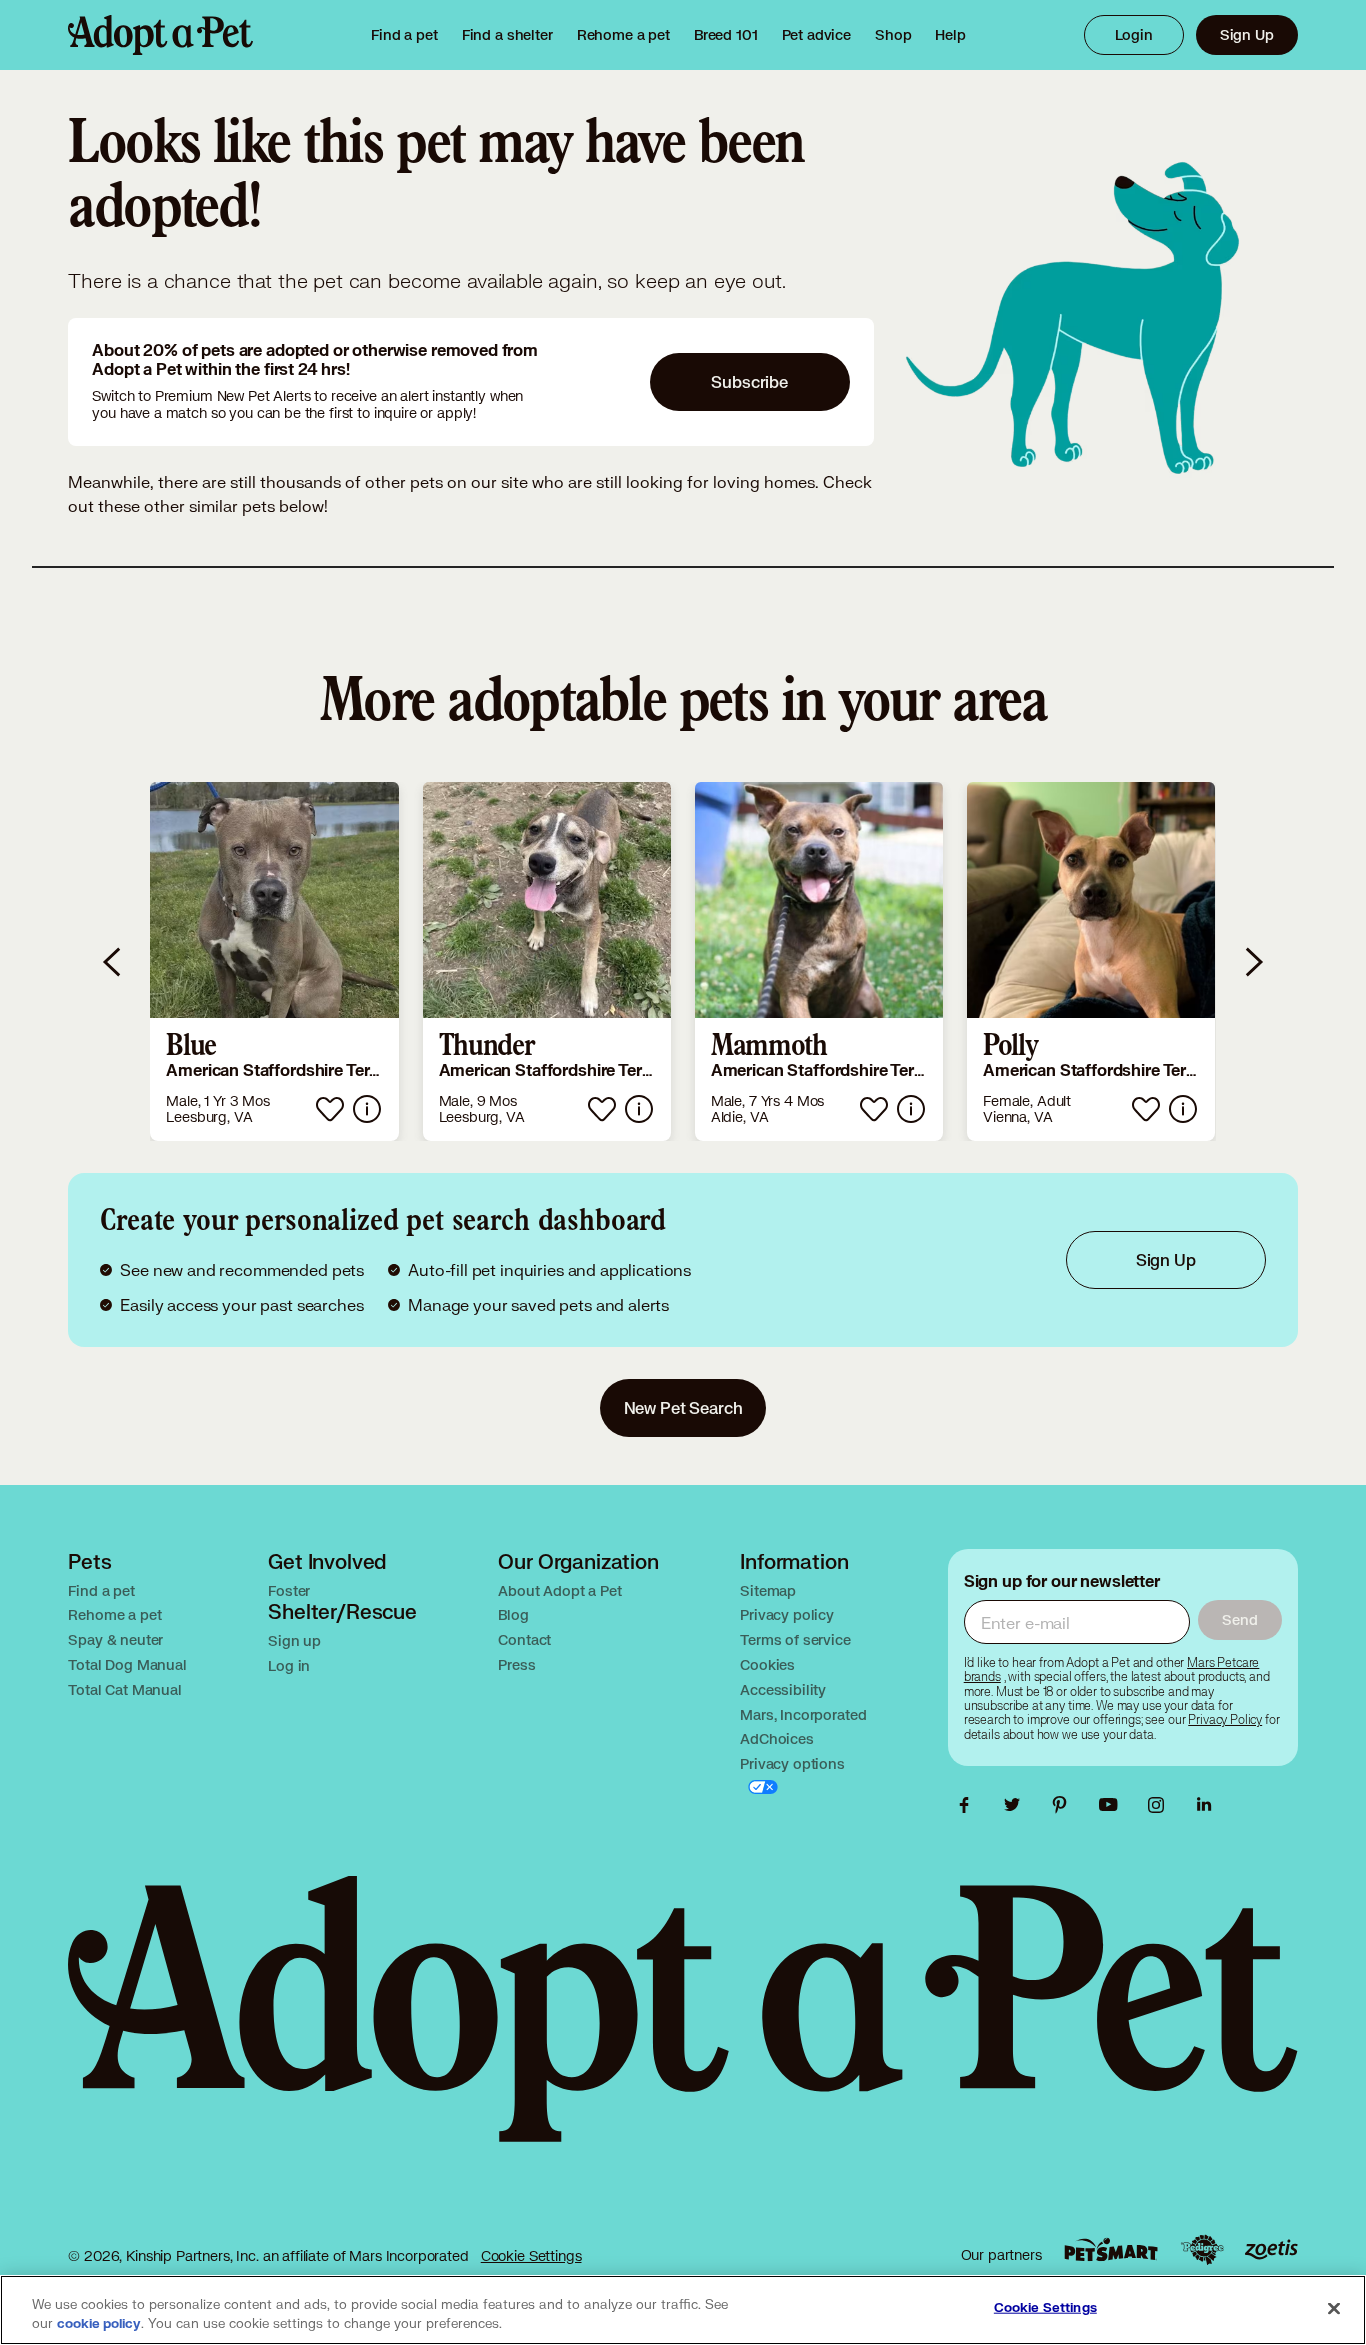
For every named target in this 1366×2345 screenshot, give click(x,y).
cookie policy (99, 2324)
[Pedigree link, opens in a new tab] (1202, 2250)
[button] (274, 961)
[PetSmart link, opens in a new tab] (1111, 2249)
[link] (623, 35)
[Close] (1334, 2308)
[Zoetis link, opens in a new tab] (1271, 2249)
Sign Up (1247, 34)
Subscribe (749, 381)
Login (1134, 34)
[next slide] (1253, 961)
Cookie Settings (531, 2255)
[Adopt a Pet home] (160, 35)
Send (1239, 1619)
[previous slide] (113, 961)
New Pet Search (683, 1407)
